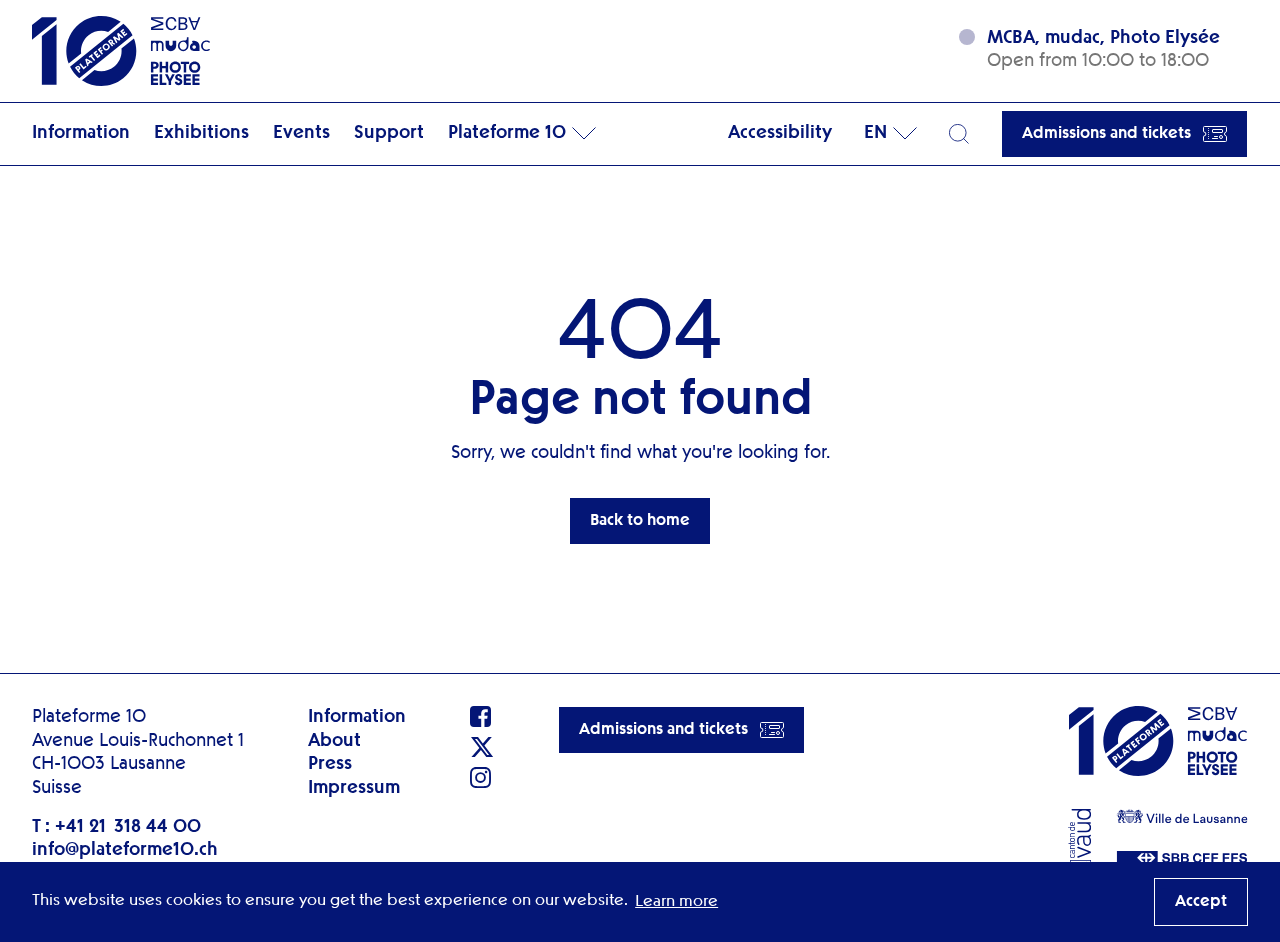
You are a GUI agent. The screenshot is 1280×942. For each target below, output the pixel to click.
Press (330, 764)
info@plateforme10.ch (125, 850)
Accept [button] (1201, 902)
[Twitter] (482, 747)
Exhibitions (201, 133)
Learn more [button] (676, 902)
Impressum (354, 788)
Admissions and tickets (1106, 134)
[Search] (959, 134)
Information (81, 133)
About (334, 741)
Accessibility (780, 133)
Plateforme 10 (507, 133)
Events (301, 133)
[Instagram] (482, 777)
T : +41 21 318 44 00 (116, 827)
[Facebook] (482, 716)
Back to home (640, 521)
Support (389, 133)
